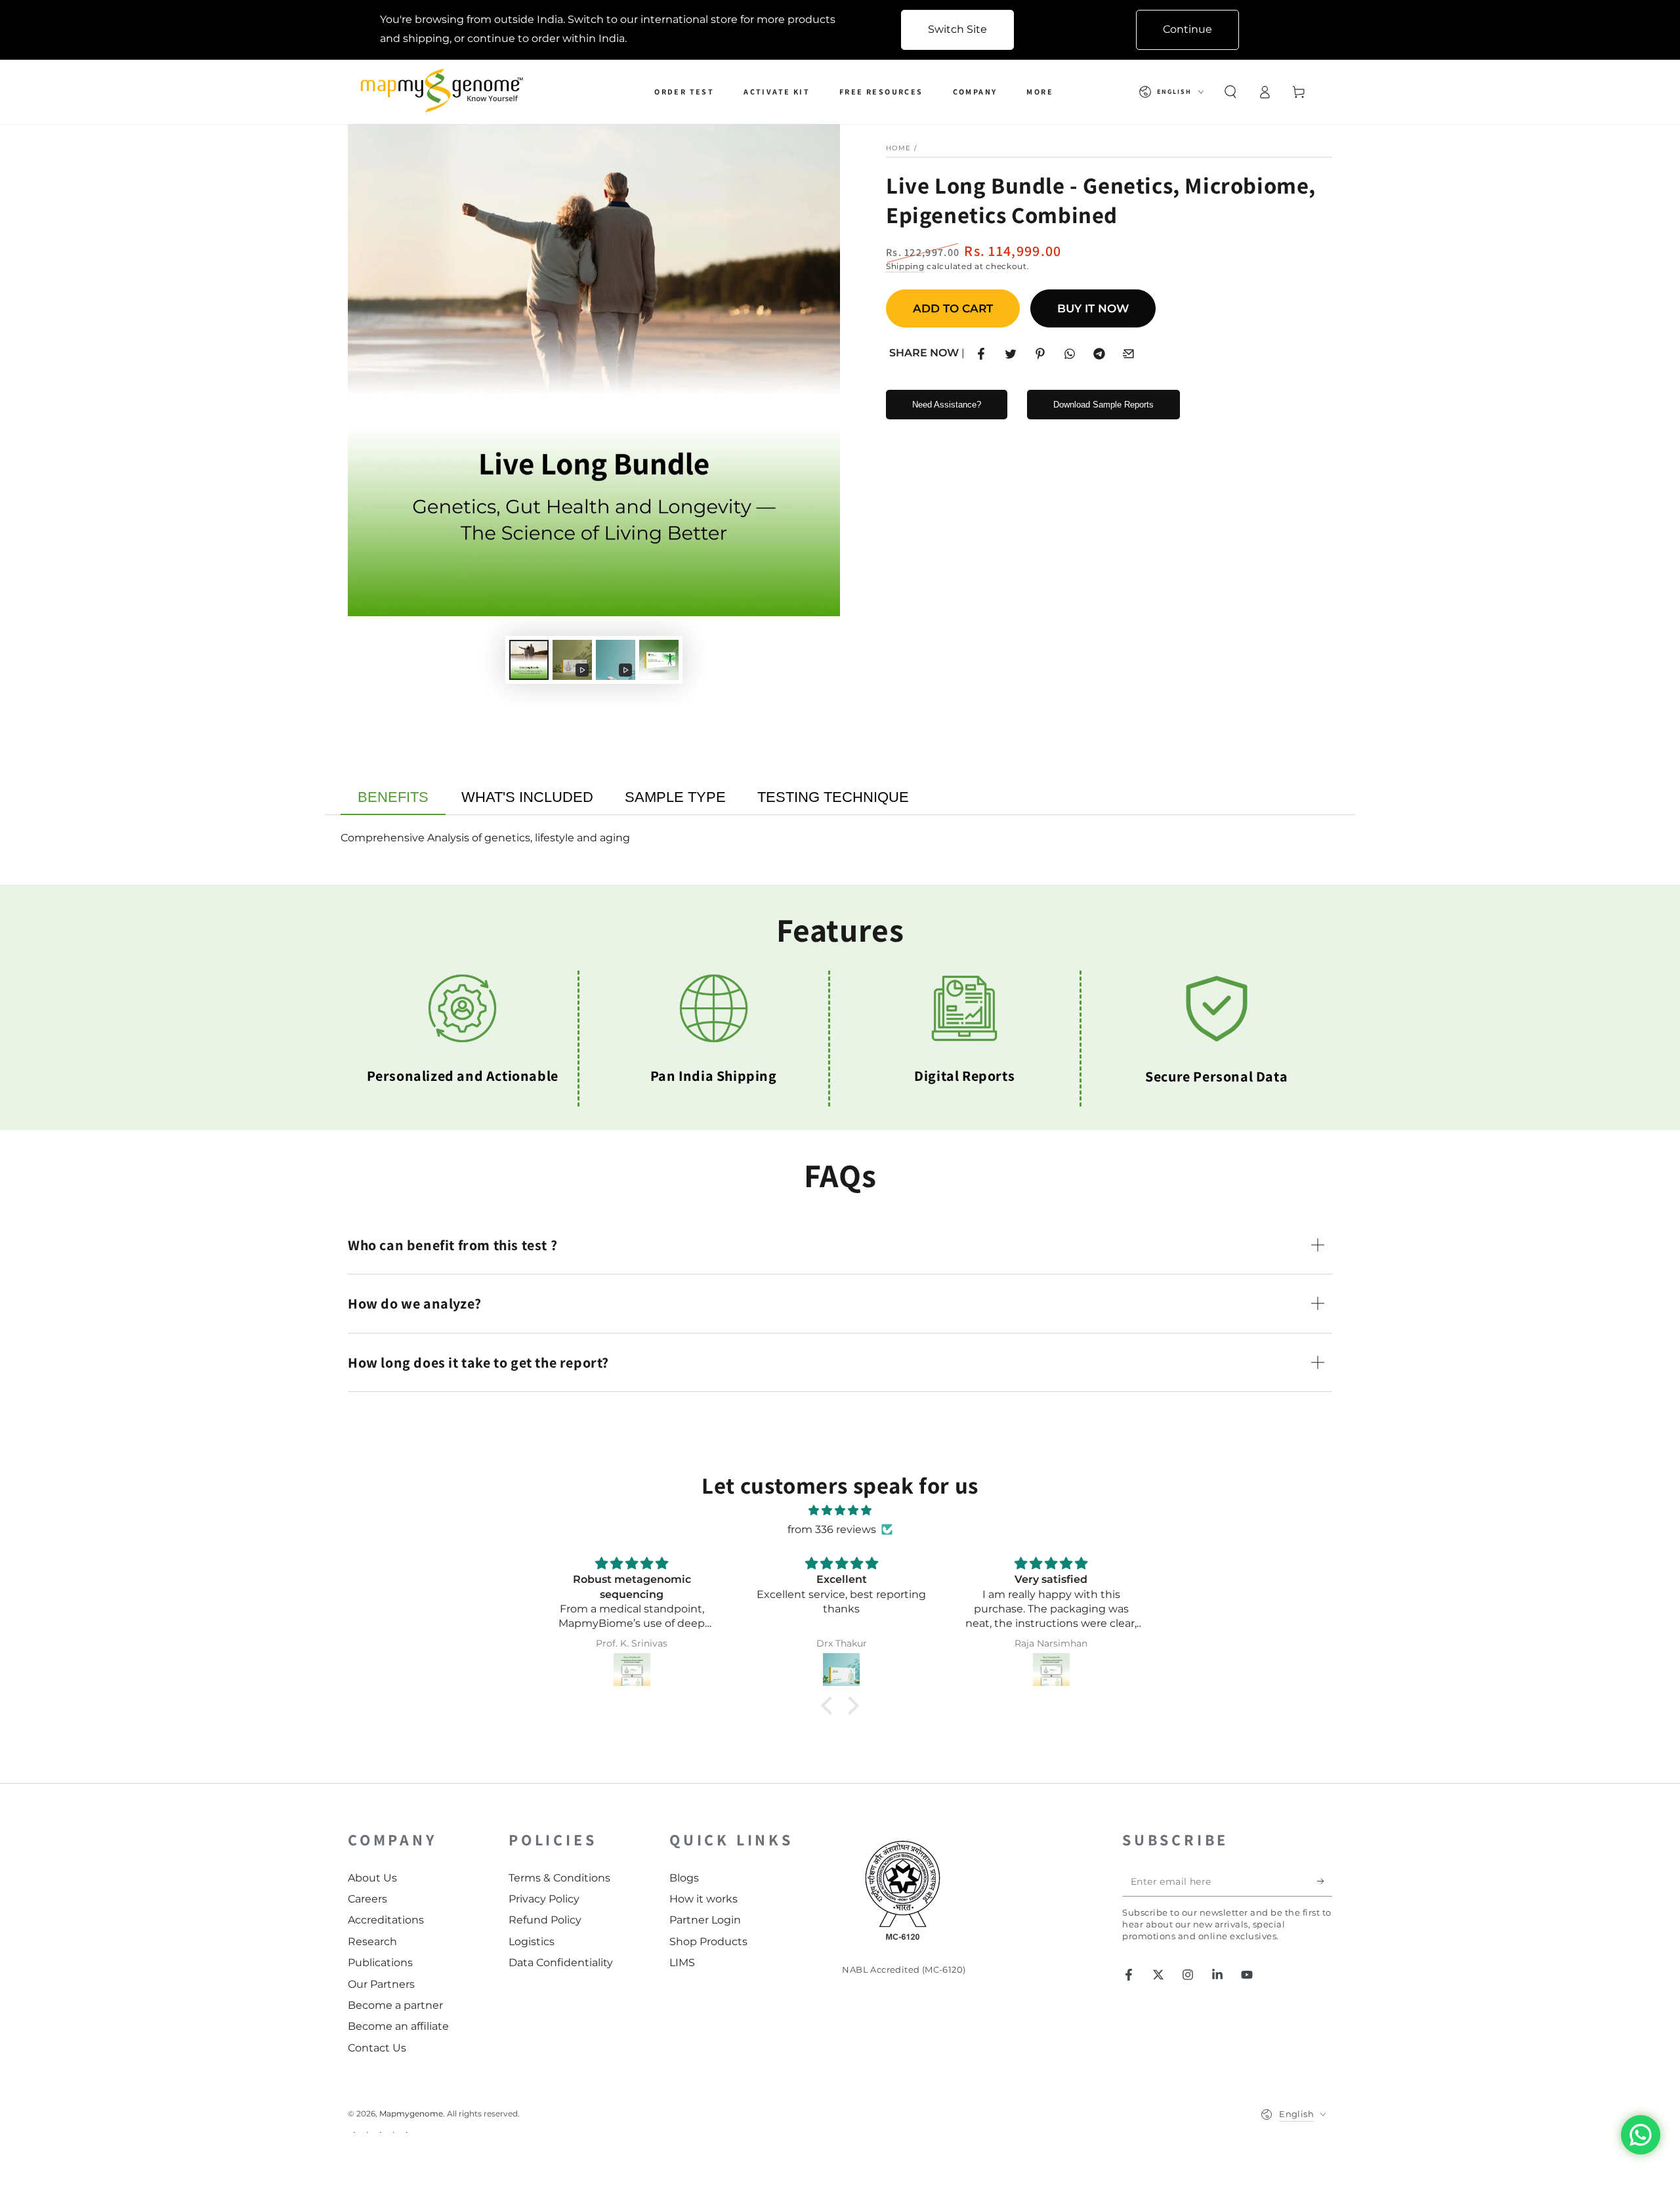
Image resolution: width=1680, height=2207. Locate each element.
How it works (703, 1899)
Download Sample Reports (1103, 405)
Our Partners (381, 1984)
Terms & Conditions (559, 1878)
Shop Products (708, 1942)
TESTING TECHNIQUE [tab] (833, 797)
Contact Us (377, 2048)
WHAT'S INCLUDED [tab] (527, 797)
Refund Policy (545, 1920)
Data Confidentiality (561, 1963)
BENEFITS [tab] (393, 797)
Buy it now (1093, 308)
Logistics (532, 1942)
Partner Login (705, 1920)
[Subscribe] (1325, 1881)
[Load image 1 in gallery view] (529, 660)
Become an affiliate (398, 2026)
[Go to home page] (445, 92)
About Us (372, 1878)
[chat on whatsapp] (1641, 2135)
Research (372, 1942)
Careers (367, 1899)
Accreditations (386, 1920)
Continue (1187, 29)
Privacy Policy (544, 1899)
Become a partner (395, 2005)
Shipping (905, 266)
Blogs (684, 1878)
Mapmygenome (411, 2113)
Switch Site (957, 29)
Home (898, 148)
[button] (1230, 92)
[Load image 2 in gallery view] (659, 660)
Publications (380, 1963)
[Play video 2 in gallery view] (616, 660)
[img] (840, 1511)
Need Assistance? (947, 405)
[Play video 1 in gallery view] (572, 660)
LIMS (682, 1963)
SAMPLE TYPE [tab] (675, 797)
